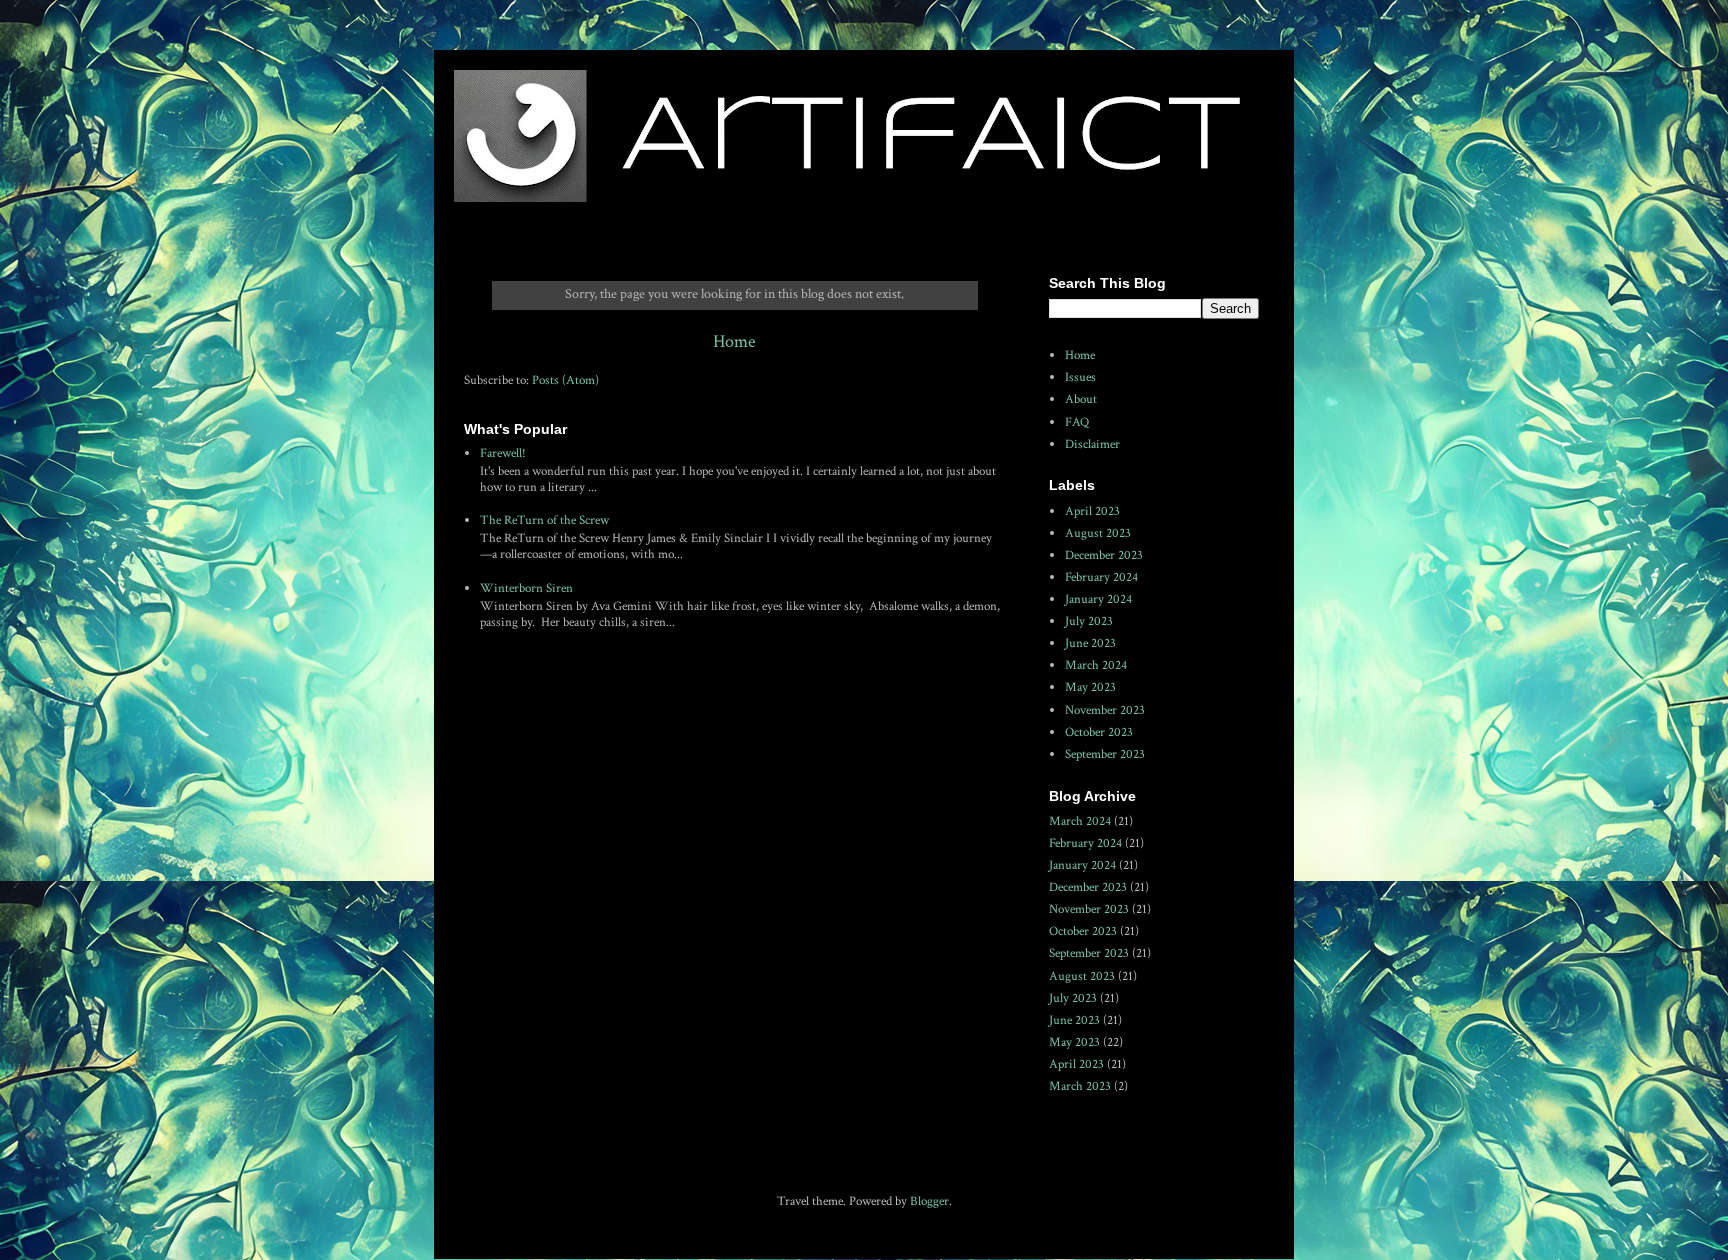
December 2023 (1104, 555)
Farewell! (503, 453)
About (1081, 399)
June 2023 (1090, 643)
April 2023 (1092, 511)
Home (734, 341)
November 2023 (1105, 710)
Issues (1080, 377)
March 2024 (1096, 665)
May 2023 (1090, 687)
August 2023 (1098, 533)
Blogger (929, 1201)
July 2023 (1089, 621)
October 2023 (1099, 732)
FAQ (1077, 422)
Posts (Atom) (565, 380)
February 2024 (1101, 577)
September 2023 (1105, 754)
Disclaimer (1092, 444)
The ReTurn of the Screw (544, 520)
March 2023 (1080, 1086)
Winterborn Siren (526, 588)
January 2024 (1098, 599)
